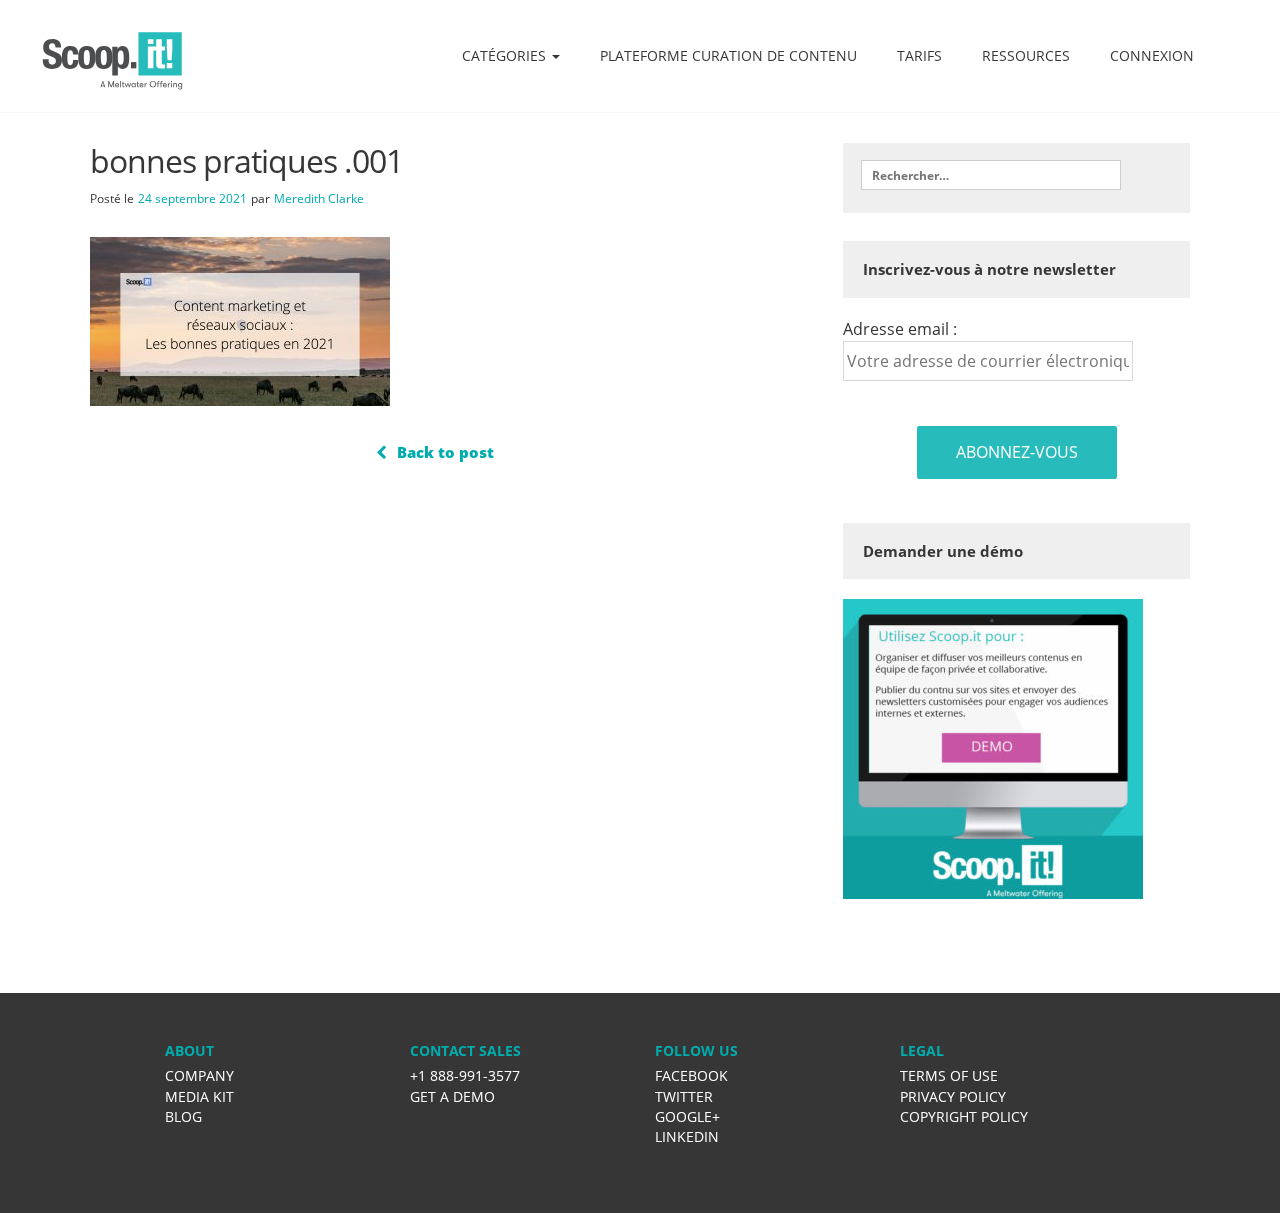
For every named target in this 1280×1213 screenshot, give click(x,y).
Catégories (506, 55)
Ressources (1026, 55)
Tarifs (919, 55)
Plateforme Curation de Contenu (728, 55)
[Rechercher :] (991, 175)
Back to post (445, 452)
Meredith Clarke (319, 198)
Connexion (1152, 55)
